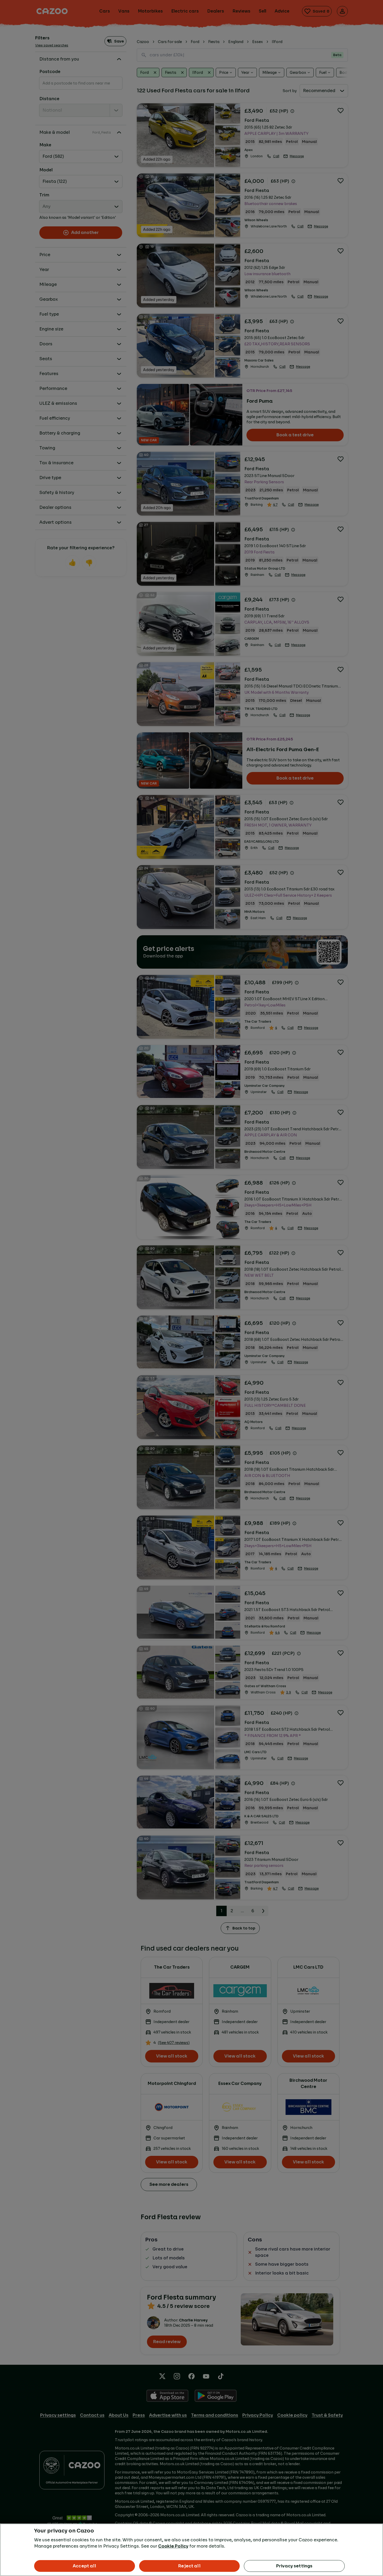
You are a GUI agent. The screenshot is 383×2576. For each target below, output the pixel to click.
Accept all (85, 2566)
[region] (191, 2550)
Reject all (189, 2566)
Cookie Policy (173, 2546)
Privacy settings (294, 2566)
